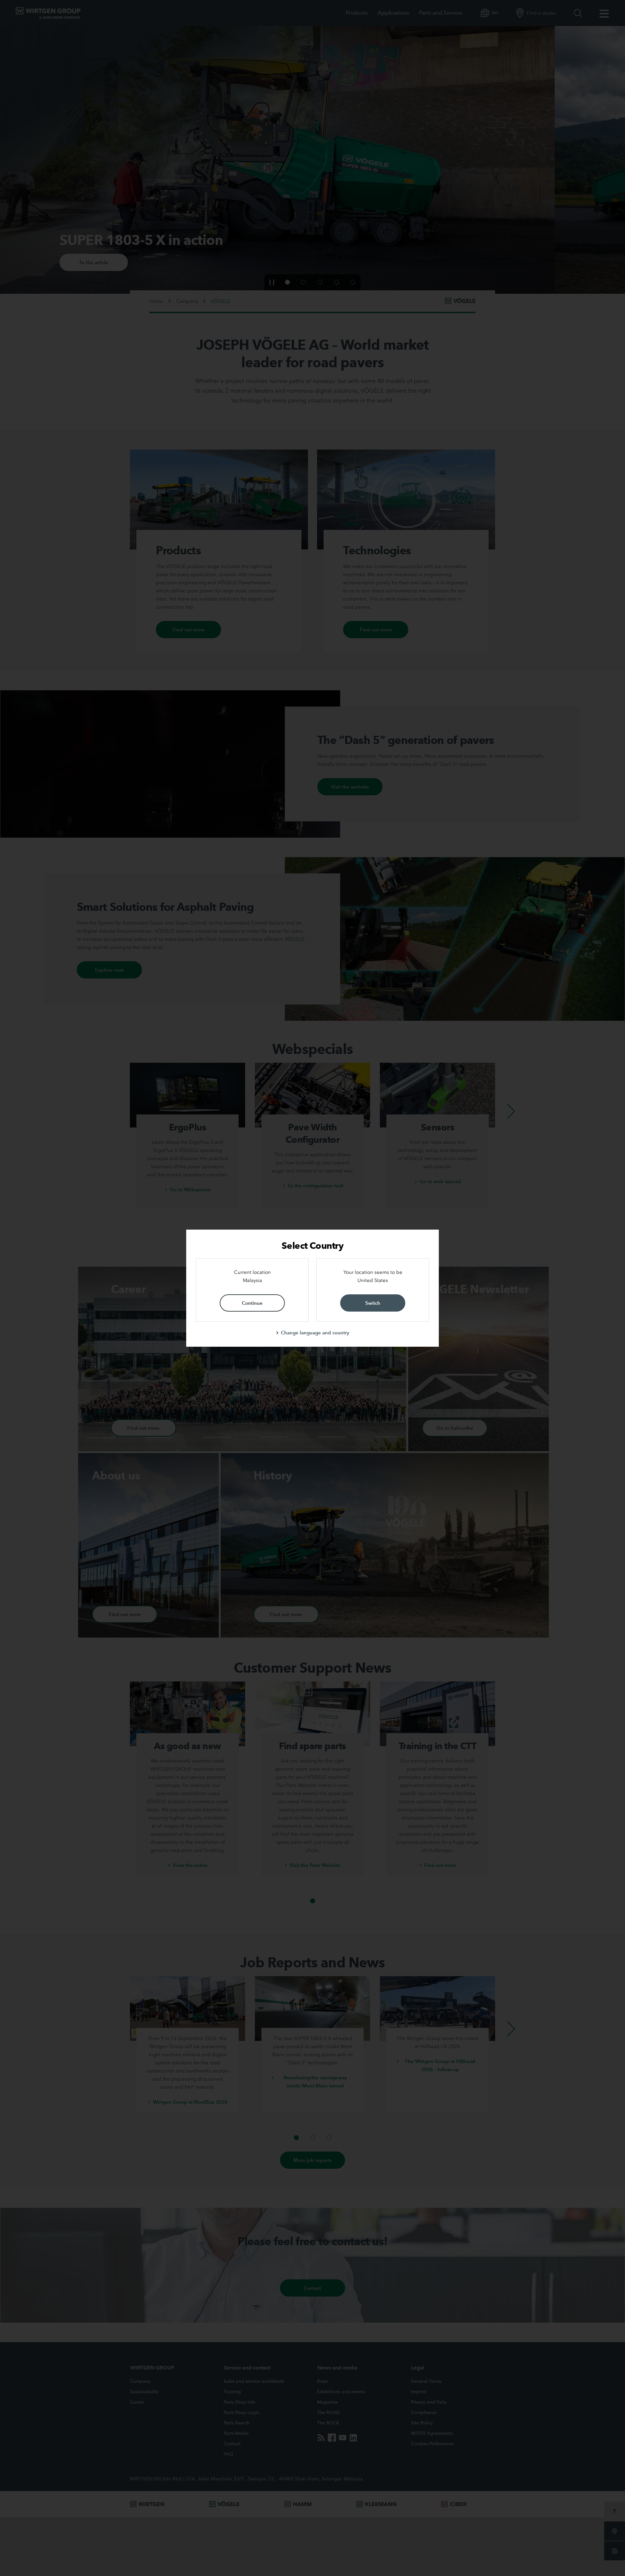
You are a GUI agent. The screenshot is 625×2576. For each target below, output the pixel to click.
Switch (373, 1303)
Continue (252, 1303)
